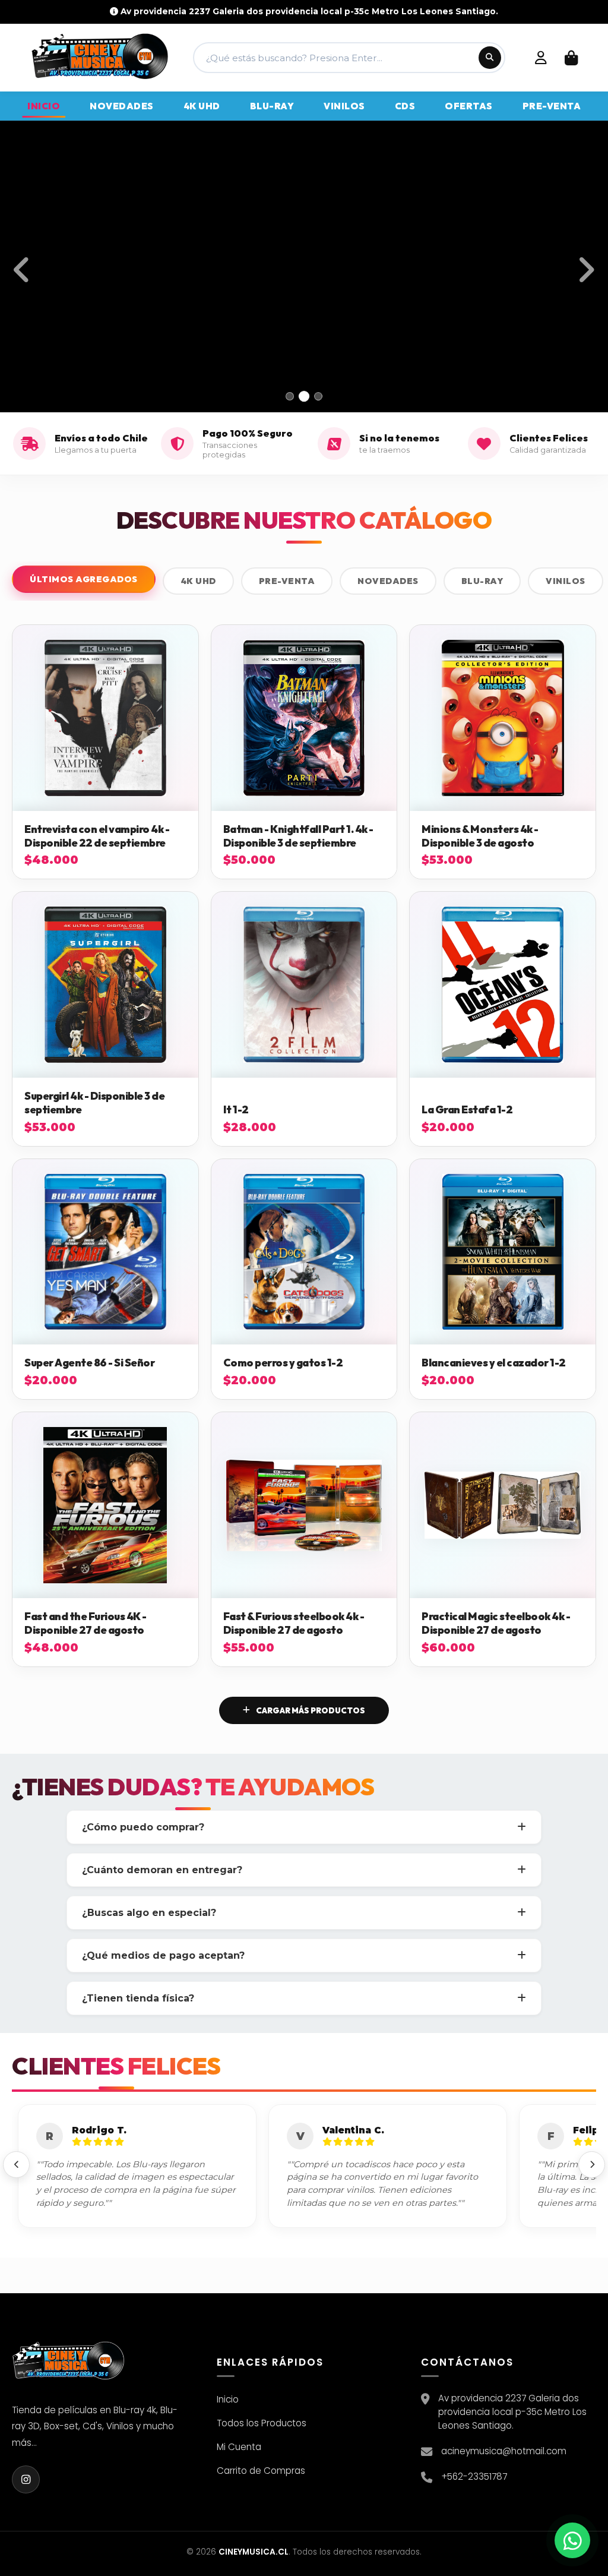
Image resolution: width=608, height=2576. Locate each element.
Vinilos (566, 581)
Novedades (388, 581)
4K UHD (198, 581)
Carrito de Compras (261, 2471)
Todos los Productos (262, 2423)
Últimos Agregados (84, 579)
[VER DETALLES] (105, 718)
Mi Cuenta (239, 2447)
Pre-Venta (287, 581)
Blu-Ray (482, 581)
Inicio (228, 2399)
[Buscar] (490, 58)
